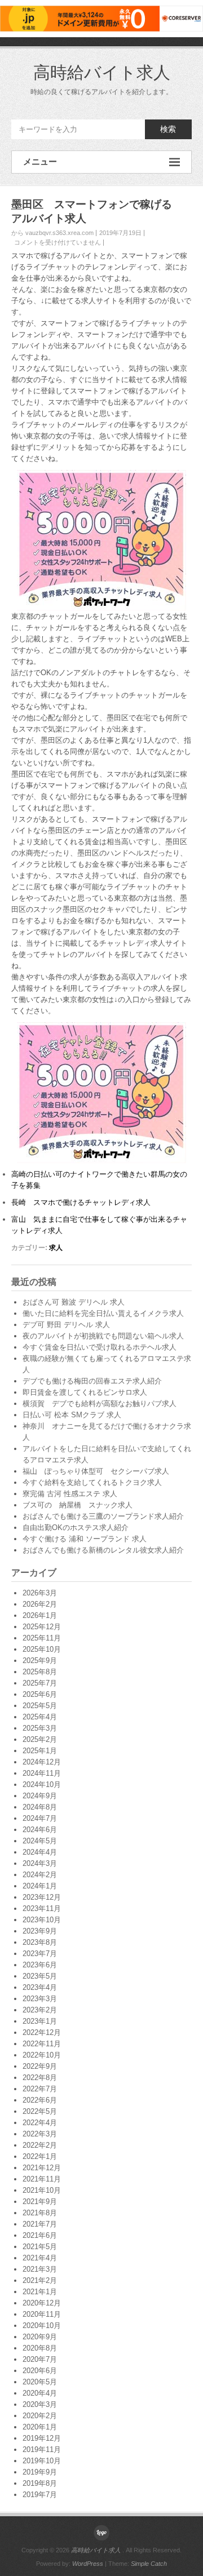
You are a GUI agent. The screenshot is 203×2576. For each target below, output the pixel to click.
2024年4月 (40, 1852)
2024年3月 (40, 1863)
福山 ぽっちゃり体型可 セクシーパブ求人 (96, 1471)
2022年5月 (40, 2111)
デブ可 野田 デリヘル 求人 (66, 1325)
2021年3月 (40, 2269)
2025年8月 (40, 1672)
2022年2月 (40, 2145)
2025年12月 (42, 1627)
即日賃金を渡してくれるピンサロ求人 (85, 1392)
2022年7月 (40, 2089)
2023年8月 (40, 1942)
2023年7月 (40, 1954)
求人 (56, 1248)
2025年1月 (40, 1751)
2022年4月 (40, 2123)
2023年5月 (40, 1976)
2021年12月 (42, 2168)
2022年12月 (42, 2032)
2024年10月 (42, 1784)
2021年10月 (42, 2190)
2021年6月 (40, 2235)
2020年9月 (40, 2337)
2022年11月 (42, 2044)
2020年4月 (40, 2393)
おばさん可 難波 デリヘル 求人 (74, 1302)
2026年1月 (40, 1615)
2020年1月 (40, 2427)
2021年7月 (40, 2224)
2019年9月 (40, 2472)
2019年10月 (42, 2461)
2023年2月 (40, 2010)
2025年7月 (40, 1683)
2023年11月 (42, 1908)
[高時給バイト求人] (101, 2533)
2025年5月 (40, 1706)
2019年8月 (40, 2483)
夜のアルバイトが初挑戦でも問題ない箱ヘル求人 (103, 1336)
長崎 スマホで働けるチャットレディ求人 (81, 1202)
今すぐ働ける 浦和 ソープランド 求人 (85, 1539)
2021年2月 (40, 2280)
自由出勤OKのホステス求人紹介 (76, 1528)
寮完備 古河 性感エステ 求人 (70, 1494)
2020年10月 (42, 2326)
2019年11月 (42, 2449)
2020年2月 (40, 2416)
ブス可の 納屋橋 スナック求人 (78, 1505)
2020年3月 (40, 2404)
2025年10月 (42, 1649)
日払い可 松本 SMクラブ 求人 (72, 1415)
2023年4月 (40, 1987)
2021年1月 (40, 2292)
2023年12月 (42, 1897)
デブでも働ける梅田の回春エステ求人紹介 (92, 1381)
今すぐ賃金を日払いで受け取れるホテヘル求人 (100, 1347)
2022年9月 (40, 2066)
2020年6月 (40, 2371)
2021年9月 (40, 2202)
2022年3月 (40, 2134)
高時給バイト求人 (102, 72)
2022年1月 (40, 2156)
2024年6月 (40, 1830)
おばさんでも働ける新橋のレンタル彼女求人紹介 (103, 1550)
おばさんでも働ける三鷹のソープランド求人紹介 (103, 1516)
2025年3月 (40, 1728)
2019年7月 (40, 2495)
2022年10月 (42, 2055)
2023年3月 (40, 1999)
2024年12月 (42, 1762)
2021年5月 (40, 2247)
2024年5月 (40, 1841)
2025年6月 (40, 1694)
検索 (168, 129)
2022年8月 (40, 2078)
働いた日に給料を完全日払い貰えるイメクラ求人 (103, 1313)
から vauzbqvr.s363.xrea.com (52, 233)
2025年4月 (40, 1717)
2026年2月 (40, 1604)
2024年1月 (40, 1886)
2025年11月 (42, 1638)
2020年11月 (42, 2314)
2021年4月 (40, 2258)
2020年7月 (40, 2359)
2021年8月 (40, 2213)
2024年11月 (42, 1773)
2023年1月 (40, 2021)
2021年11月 (42, 2179)
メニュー (40, 161)
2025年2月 (40, 1739)
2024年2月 (40, 1875)
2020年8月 (40, 2348)
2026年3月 (40, 1593)
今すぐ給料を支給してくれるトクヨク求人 (92, 1482)
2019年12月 (42, 2438)
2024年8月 (40, 1807)
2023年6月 (40, 1965)
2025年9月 (40, 1661)
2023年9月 (40, 1931)
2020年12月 (42, 2303)
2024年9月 (40, 1796)
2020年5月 (40, 2382)
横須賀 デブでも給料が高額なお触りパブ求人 (100, 1404)
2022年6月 (40, 2100)
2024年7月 (40, 1818)
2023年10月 (42, 1920)
